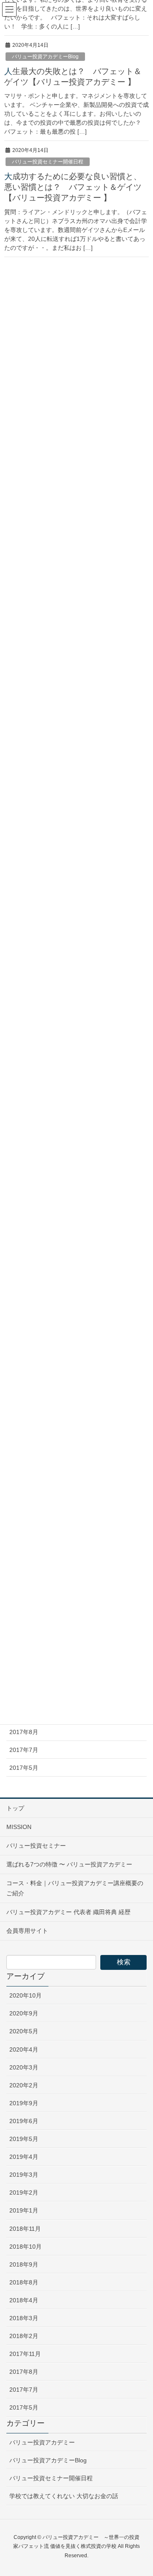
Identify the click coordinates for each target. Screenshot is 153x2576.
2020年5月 (24, 2031)
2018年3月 (24, 2318)
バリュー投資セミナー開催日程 (51, 2478)
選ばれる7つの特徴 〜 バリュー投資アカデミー (69, 1864)
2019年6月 (24, 2121)
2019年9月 (24, 2103)
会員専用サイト (27, 1931)
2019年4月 (24, 2157)
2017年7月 (24, 1750)
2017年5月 (24, 1768)
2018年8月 (24, 2282)
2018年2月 (24, 2336)
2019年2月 (24, 2192)
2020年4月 (24, 2049)
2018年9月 (24, 2264)
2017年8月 (24, 1732)
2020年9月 (24, 2013)
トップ (15, 1808)
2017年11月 (25, 2354)
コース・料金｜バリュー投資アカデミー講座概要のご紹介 (75, 1888)
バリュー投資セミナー (36, 1846)
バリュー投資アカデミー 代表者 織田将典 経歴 (68, 1912)
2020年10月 (25, 1995)
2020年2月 (24, 2085)
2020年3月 (24, 2067)
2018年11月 (25, 2229)
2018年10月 (25, 2247)
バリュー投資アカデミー (42, 2442)
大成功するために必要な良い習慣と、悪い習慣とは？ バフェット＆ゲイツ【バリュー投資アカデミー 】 (73, 187)
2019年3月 (24, 2175)
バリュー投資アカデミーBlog (48, 2460)
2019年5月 (24, 2139)
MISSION (19, 1827)
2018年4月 (24, 2300)
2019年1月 (24, 2210)
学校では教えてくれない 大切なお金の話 (64, 2496)
